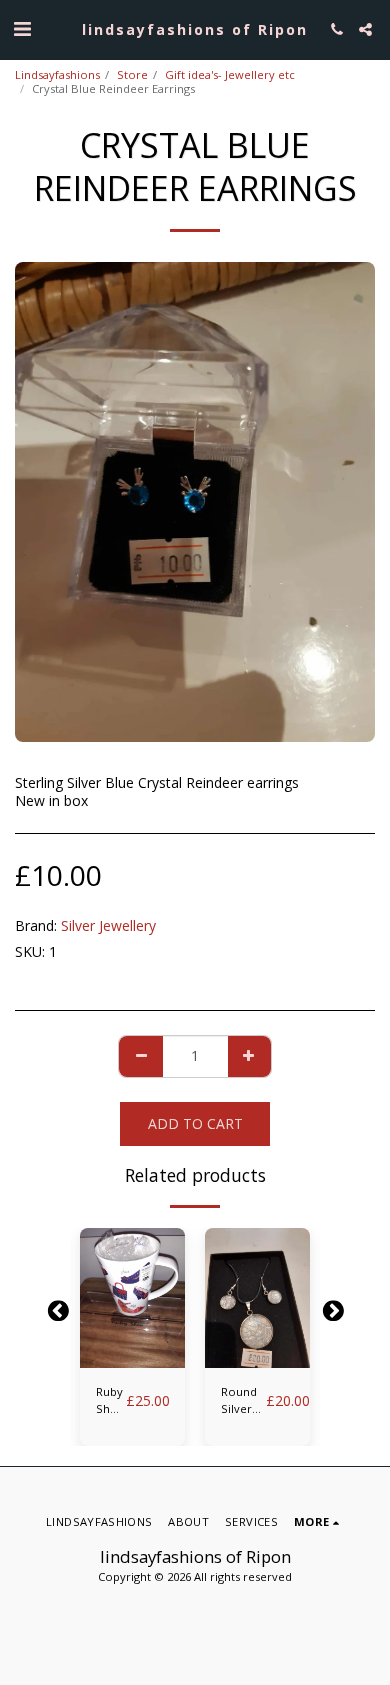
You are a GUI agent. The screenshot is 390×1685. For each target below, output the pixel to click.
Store (132, 74)
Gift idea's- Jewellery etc (230, 74)
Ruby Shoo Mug (111, 1401)
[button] (22, 28)
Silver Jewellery (108, 925)
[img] (132, 1298)
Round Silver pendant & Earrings (243, 1401)
